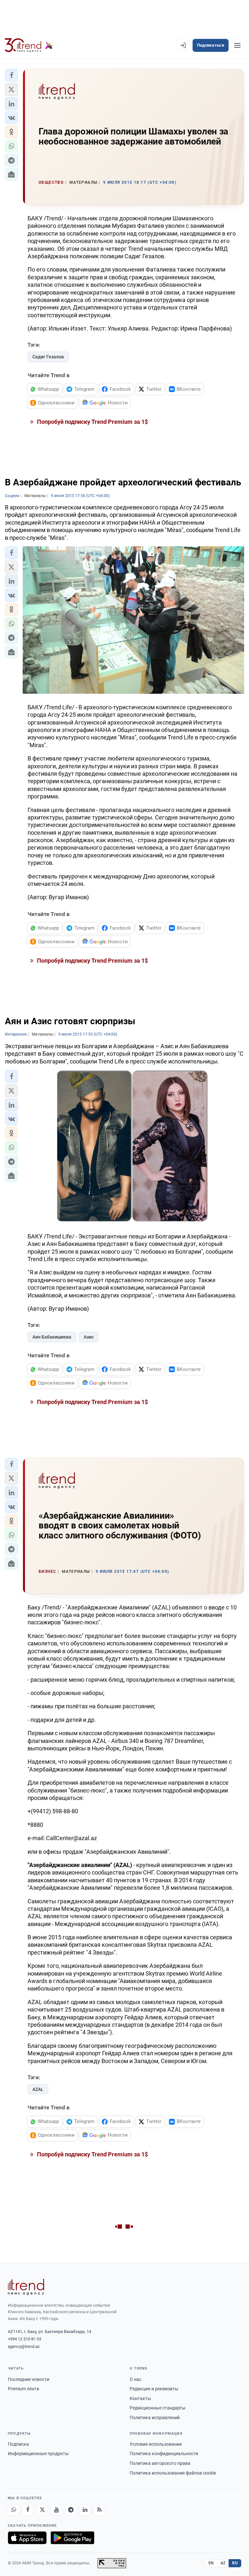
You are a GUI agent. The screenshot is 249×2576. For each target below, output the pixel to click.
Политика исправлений (155, 2418)
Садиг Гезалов (48, 357)
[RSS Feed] (99, 2510)
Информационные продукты (38, 2454)
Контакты (140, 2398)
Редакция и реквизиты (154, 2389)
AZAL (38, 2089)
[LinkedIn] (85, 2510)
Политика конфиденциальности (164, 2454)
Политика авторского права (160, 2463)
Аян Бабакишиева (52, 1337)
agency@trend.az (24, 2346)
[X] (42, 2510)
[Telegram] (71, 2510)
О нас (136, 2379)
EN (211, 2563)
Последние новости (29, 2379)
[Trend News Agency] (26, 2287)
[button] (11, 75)
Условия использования (156, 2444)
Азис (89, 1337)
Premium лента (24, 2389)
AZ (223, 2563)
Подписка (18, 2444)
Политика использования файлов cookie (173, 2473)
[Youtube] (56, 2510)
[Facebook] (28, 2510)
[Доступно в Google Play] (72, 2538)
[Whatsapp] (14, 2510)
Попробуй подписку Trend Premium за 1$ (92, 422)
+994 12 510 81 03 (24, 2339)
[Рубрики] (237, 45)
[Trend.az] (29, 45)
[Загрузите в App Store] (27, 2538)
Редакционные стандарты (158, 2408)
